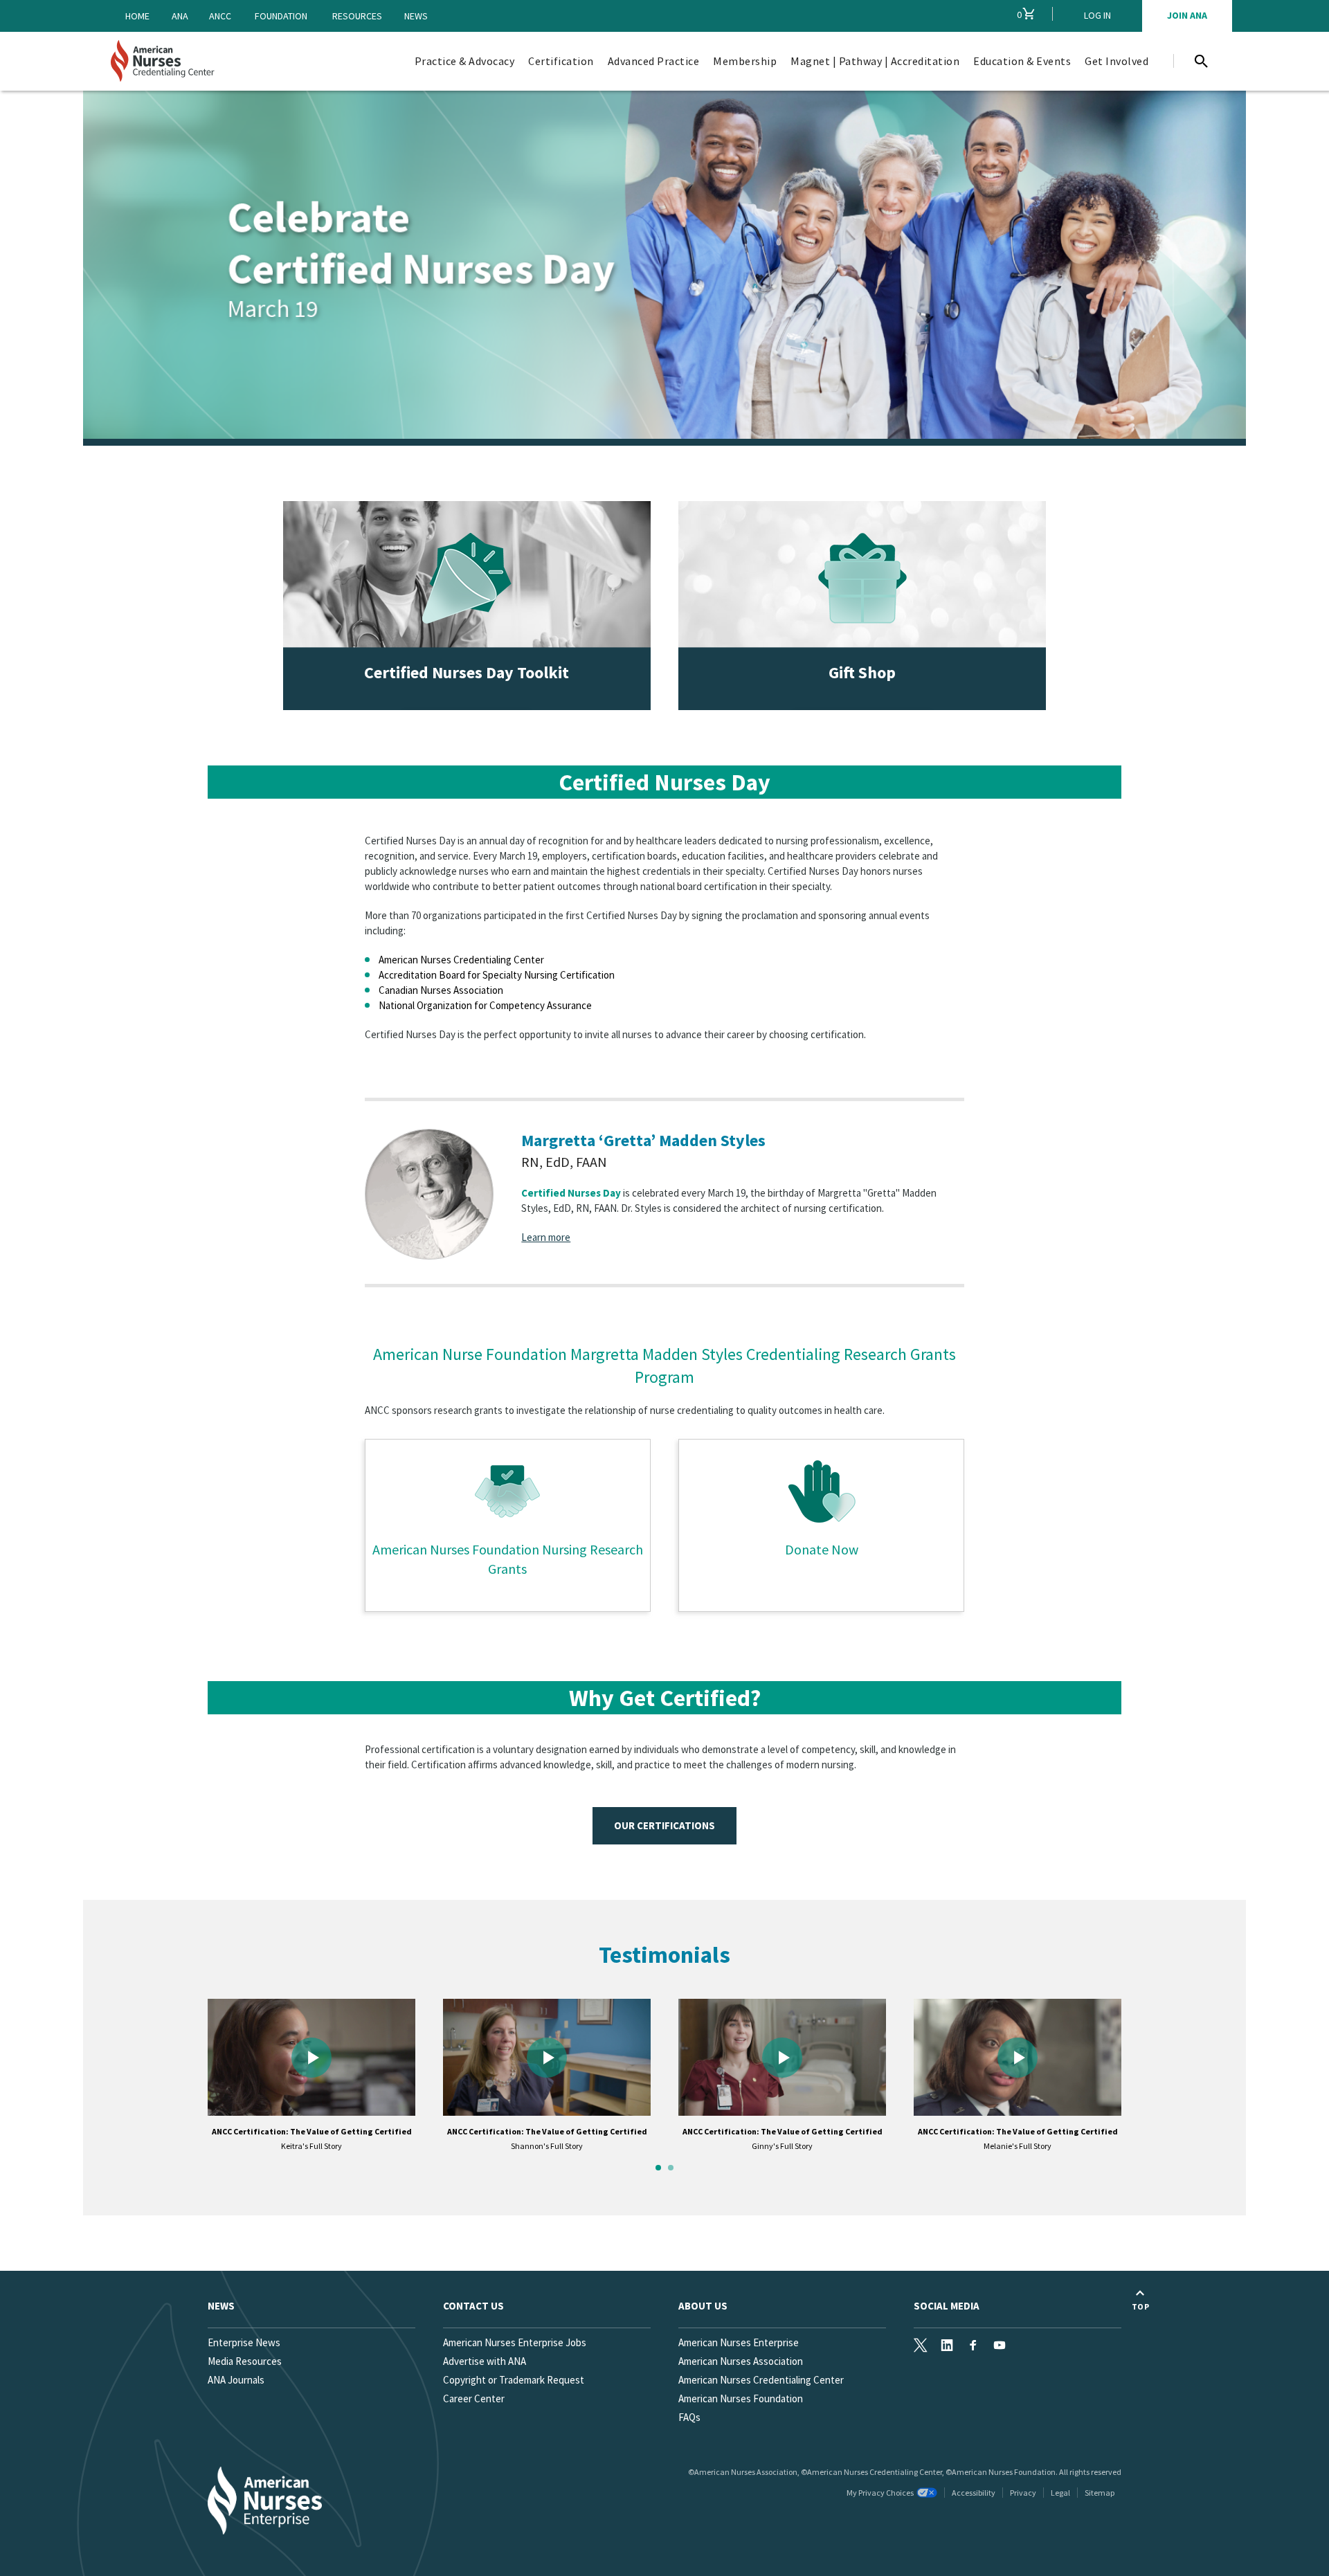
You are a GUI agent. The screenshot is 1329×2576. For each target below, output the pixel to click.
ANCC (220, 16)
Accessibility (974, 2493)
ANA (180, 16)
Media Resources (245, 2361)
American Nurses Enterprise (739, 2342)
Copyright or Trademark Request (514, 2380)
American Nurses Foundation (741, 2398)
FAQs (689, 2417)
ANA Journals (236, 2380)
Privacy (1023, 2493)
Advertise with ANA (485, 2361)
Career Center (474, 2398)
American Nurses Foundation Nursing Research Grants (508, 1559)
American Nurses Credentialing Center (761, 2380)
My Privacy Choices (880, 2493)
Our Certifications (664, 1825)
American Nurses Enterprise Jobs (515, 2342)
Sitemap (1100, 2493)
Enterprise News (244, 2342)
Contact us (473, 2306)
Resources (357, 16)
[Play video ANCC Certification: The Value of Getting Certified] (311, 2057)
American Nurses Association (741, 2361)
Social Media (947, 2306)
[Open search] (1201, 61)
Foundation (281, 16)
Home (137, 16)
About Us (703, 2306)
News (416, 16)
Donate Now (822, 1549)
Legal (1060, 2493)
